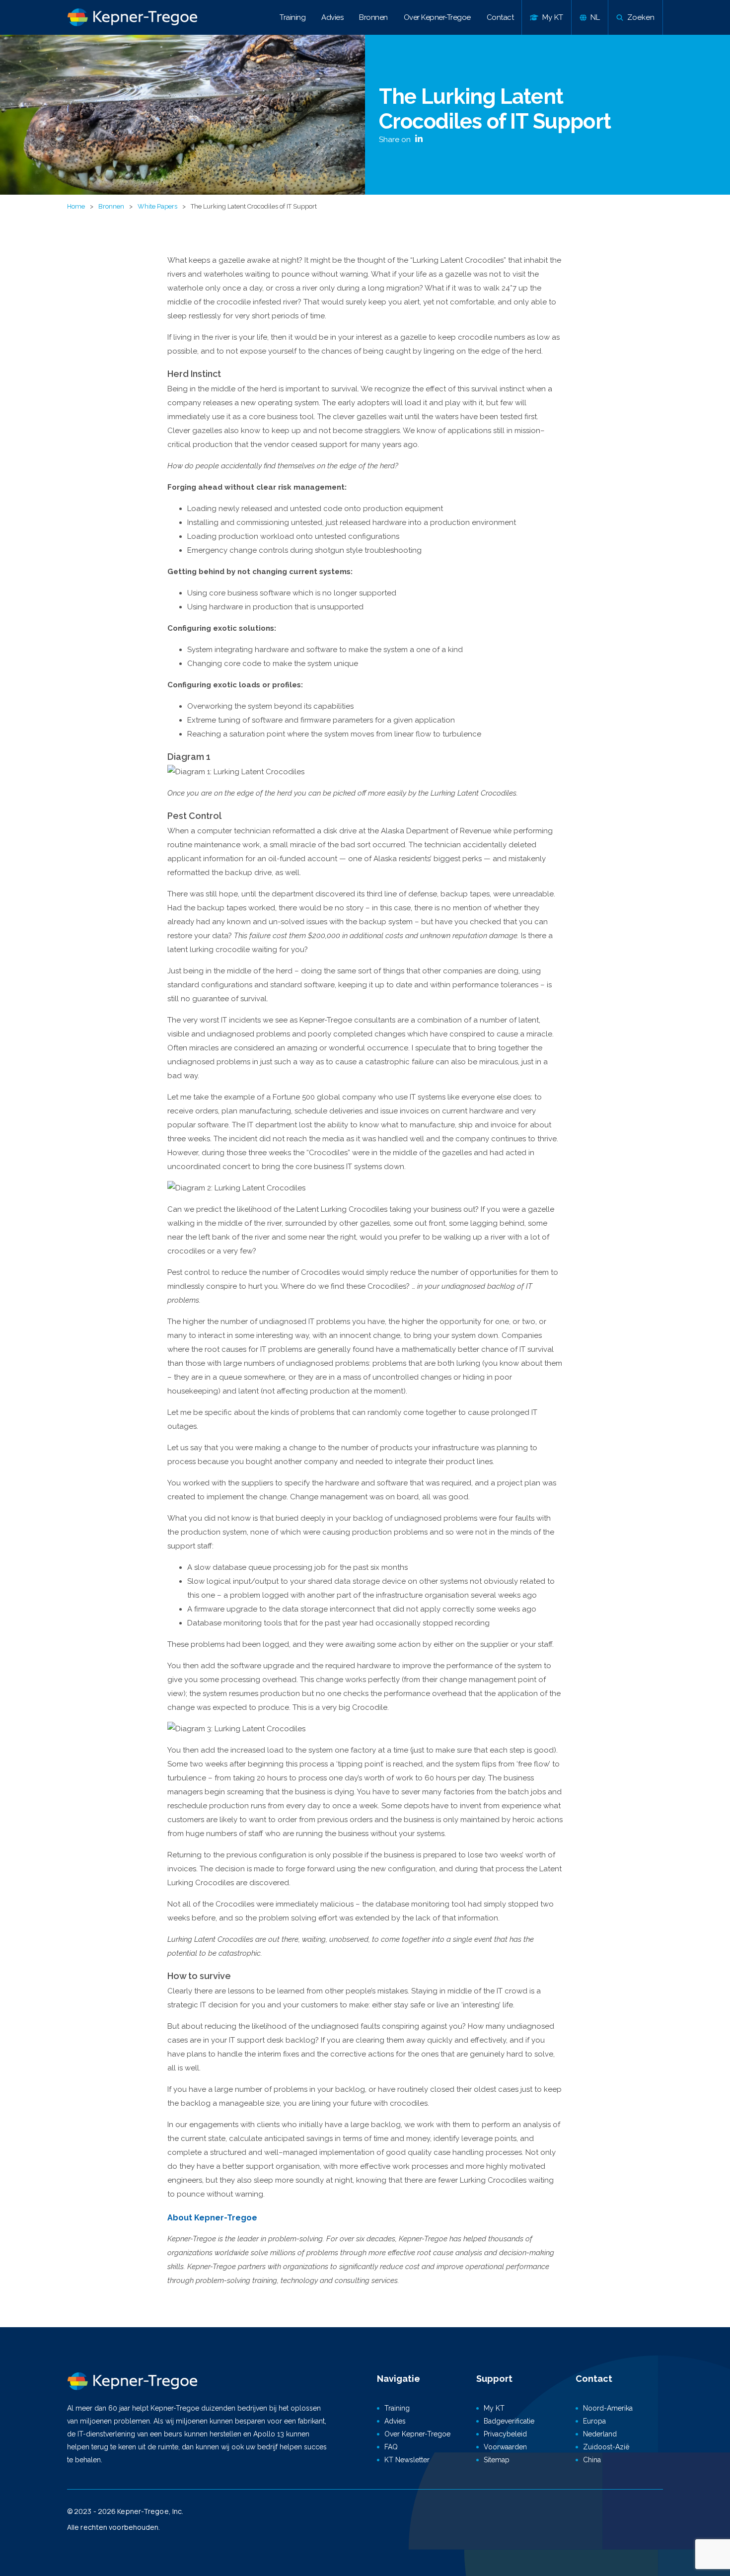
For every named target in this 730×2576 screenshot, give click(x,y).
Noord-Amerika (608, 2408)
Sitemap (497, 2460)
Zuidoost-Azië (606, 2447)
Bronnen (373, 17)
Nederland (600, 2434)
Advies (332, 17)
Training (292, 17)
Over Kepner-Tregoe (437, 17)
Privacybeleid (505, 2434)
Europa (594, 2421)
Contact (500, 17)
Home (76, 206)
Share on (396, 140)
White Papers (157, 206)
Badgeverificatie (509, 2421)
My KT (494, 2408)
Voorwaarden (505, 2447)
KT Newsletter (407, 2460)
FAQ (391, 2447)
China (592, 2460)
